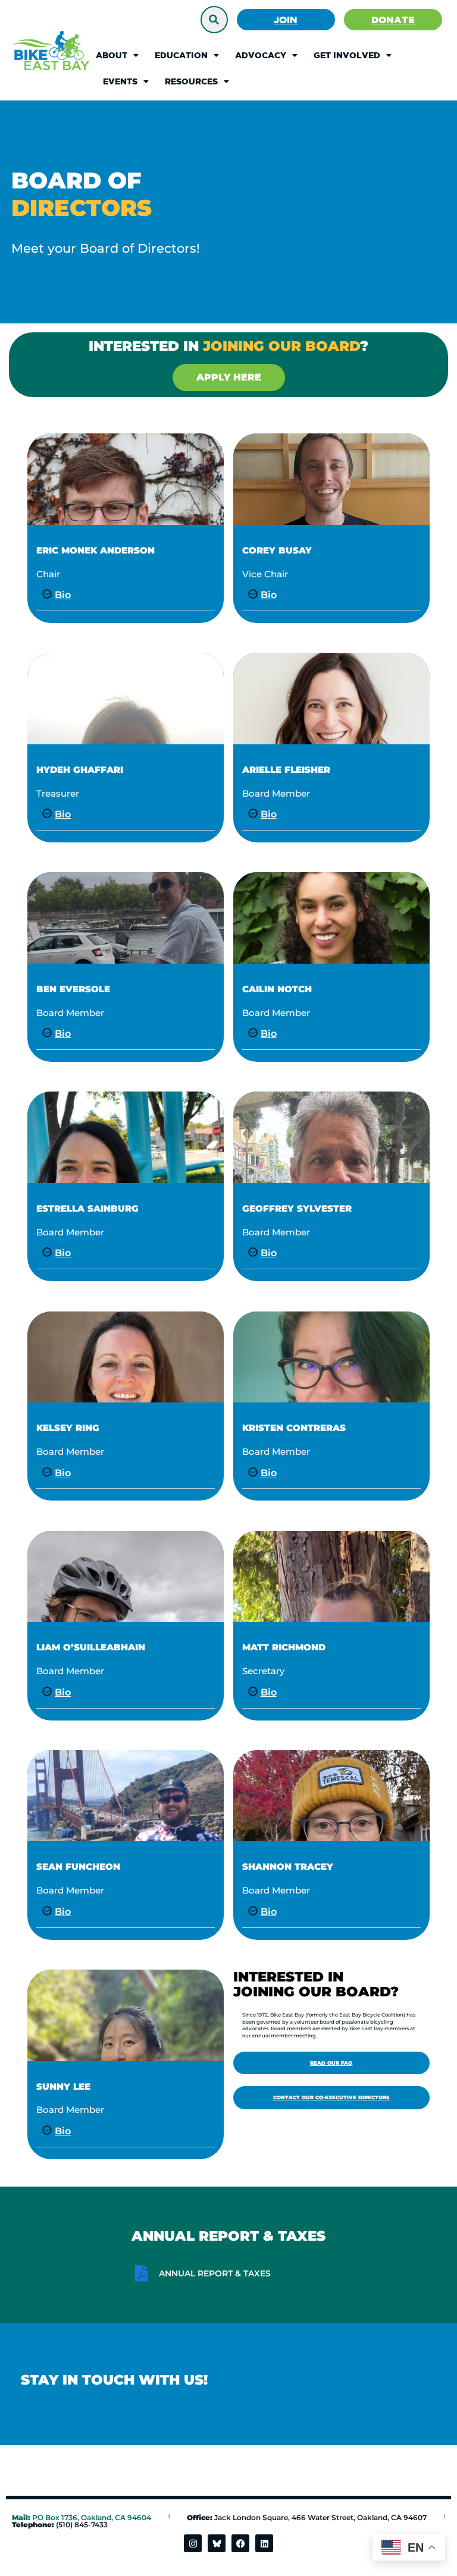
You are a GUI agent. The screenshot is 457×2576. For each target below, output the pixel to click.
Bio (63, 595)
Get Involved (347, 55)
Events (120, 81)
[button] (214, 20)
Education (181, 55)
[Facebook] (240, 2543)
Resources (191, 81)
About (112, 55)
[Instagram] (193, 2543)
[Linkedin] (264, 2543)
